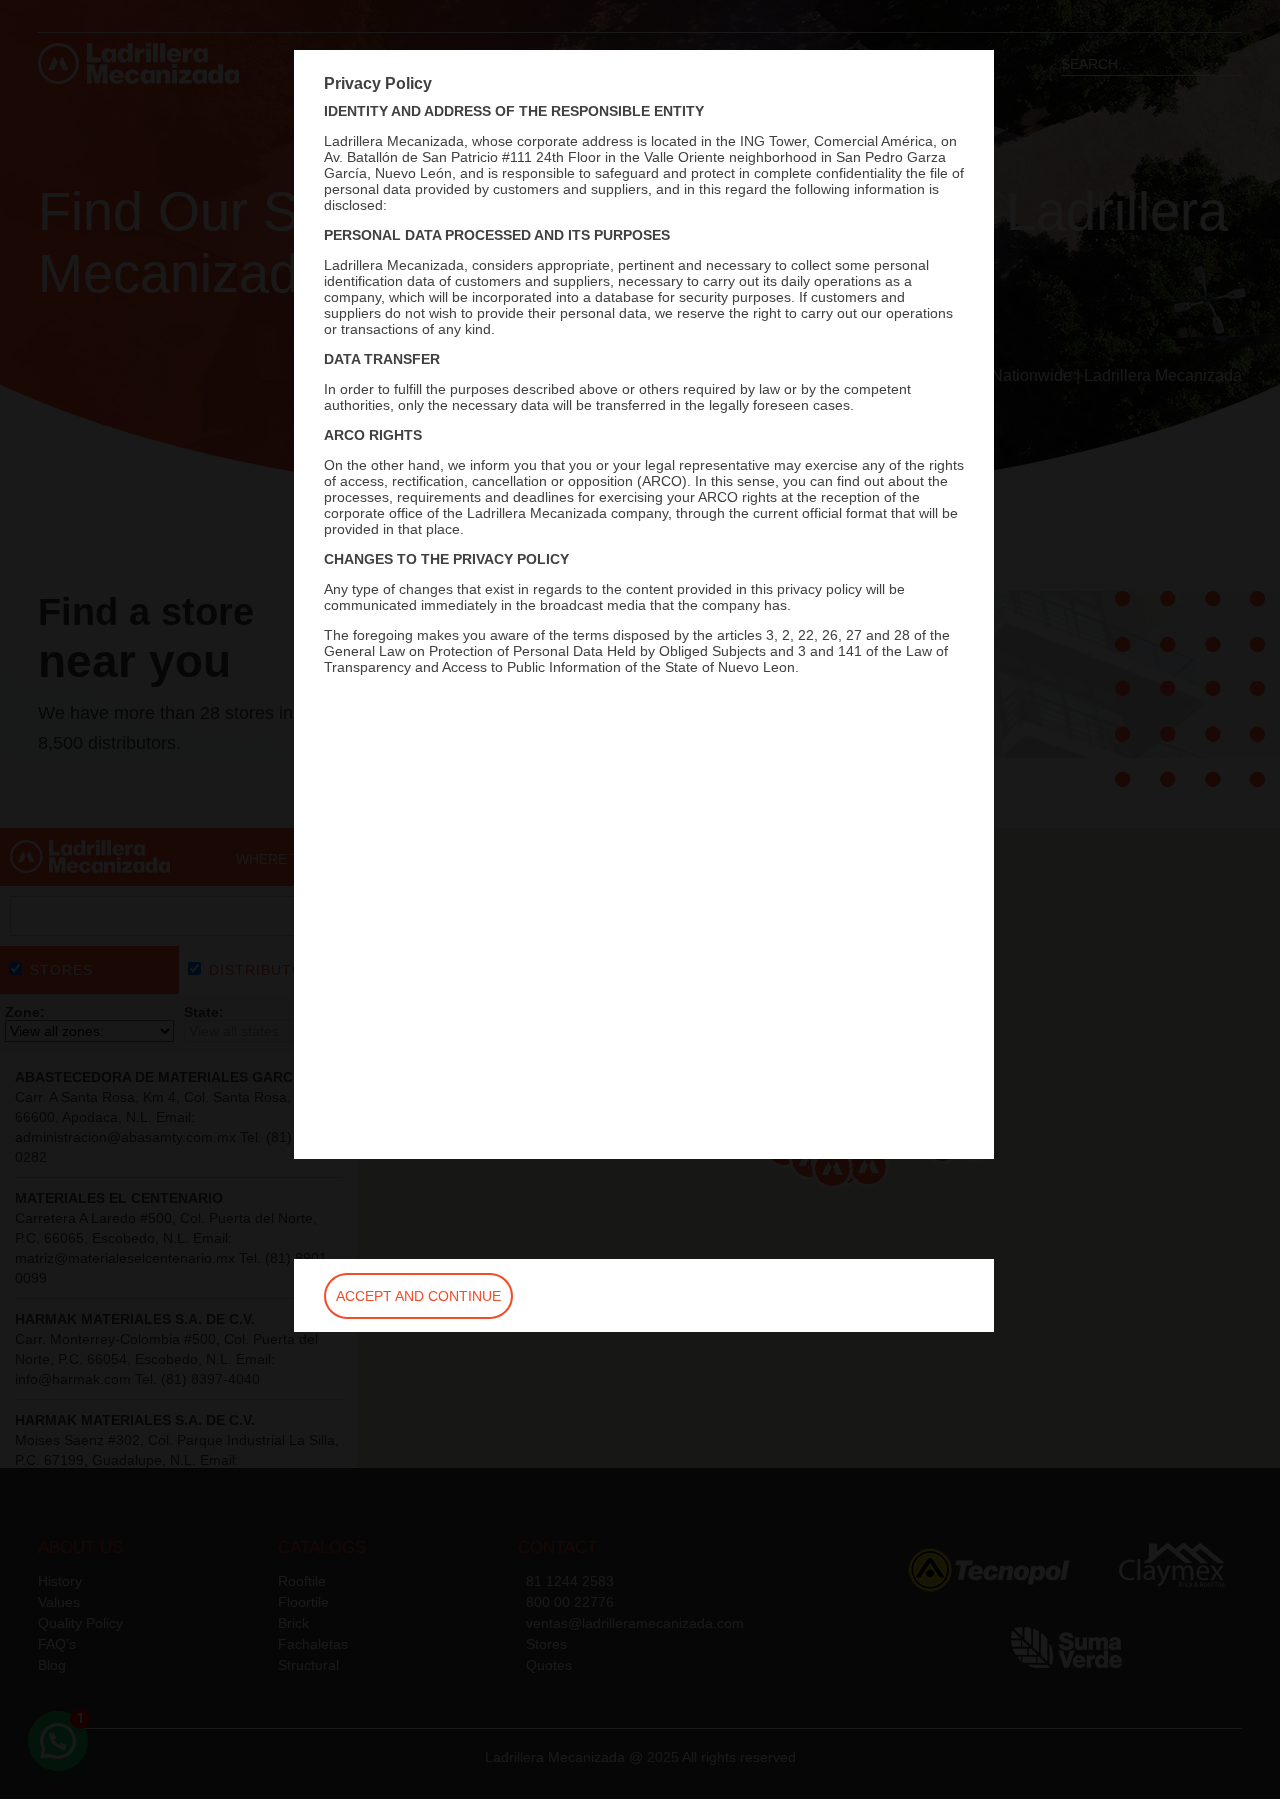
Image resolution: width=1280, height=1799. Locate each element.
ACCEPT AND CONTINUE (418, 1296)
